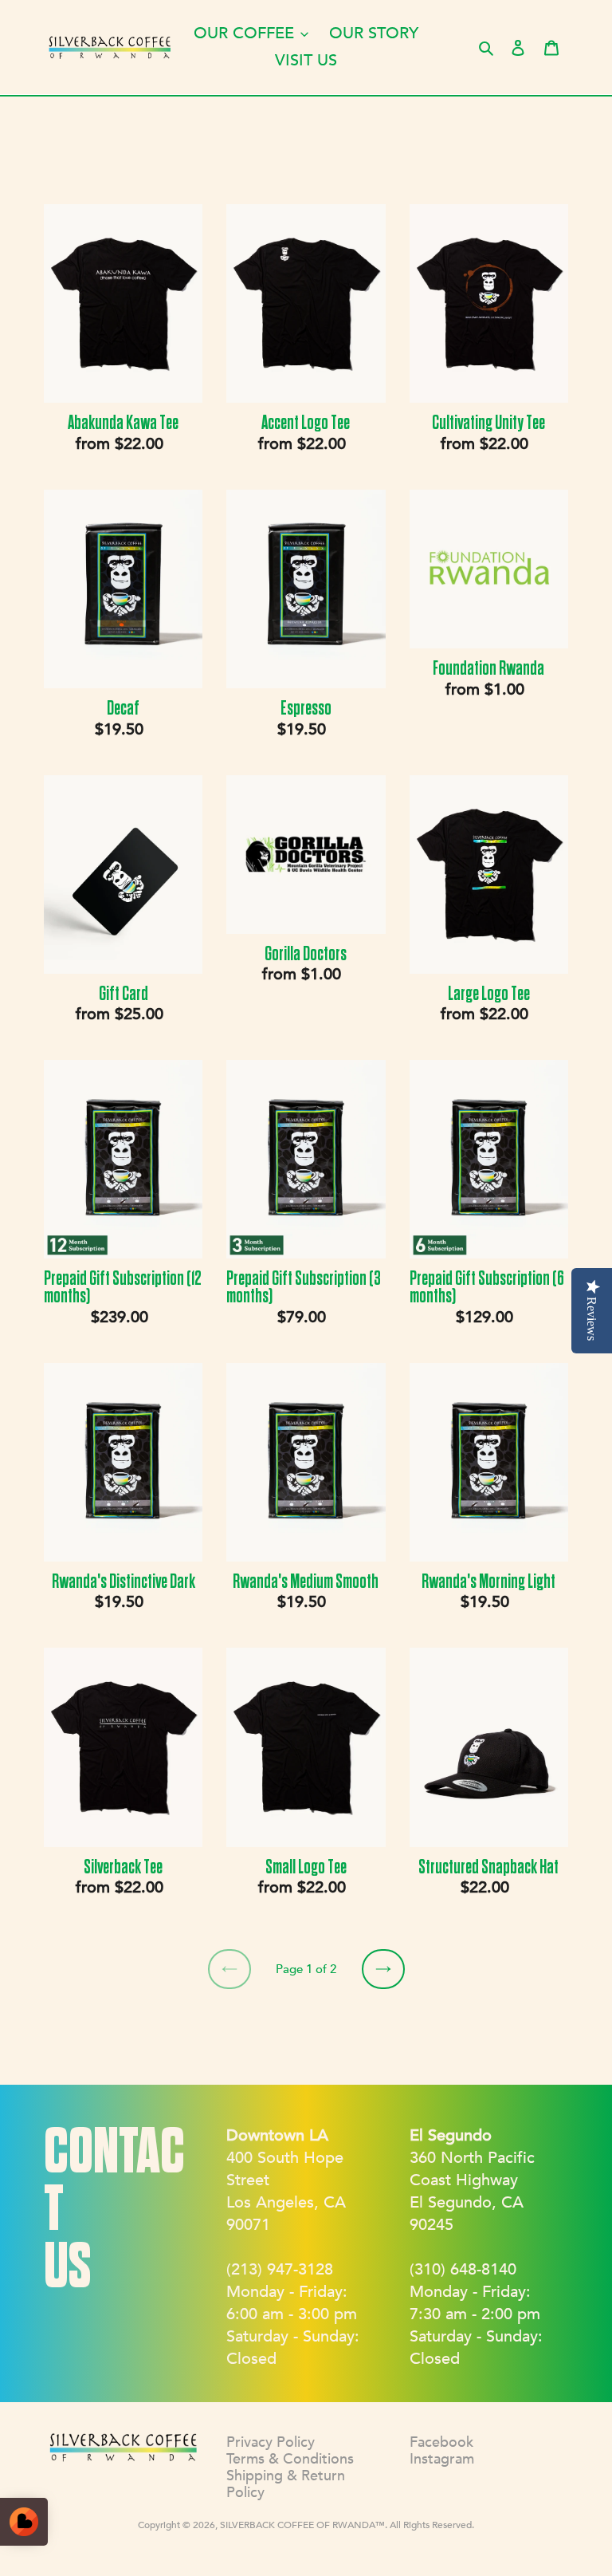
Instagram (442, 2459)
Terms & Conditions (290, 2459)
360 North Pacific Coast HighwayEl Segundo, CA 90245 (472, 2180)
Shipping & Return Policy (286, 2484)
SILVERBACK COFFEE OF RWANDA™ (302, 2525)
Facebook (441, 2442)
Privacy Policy (271, 2442)
